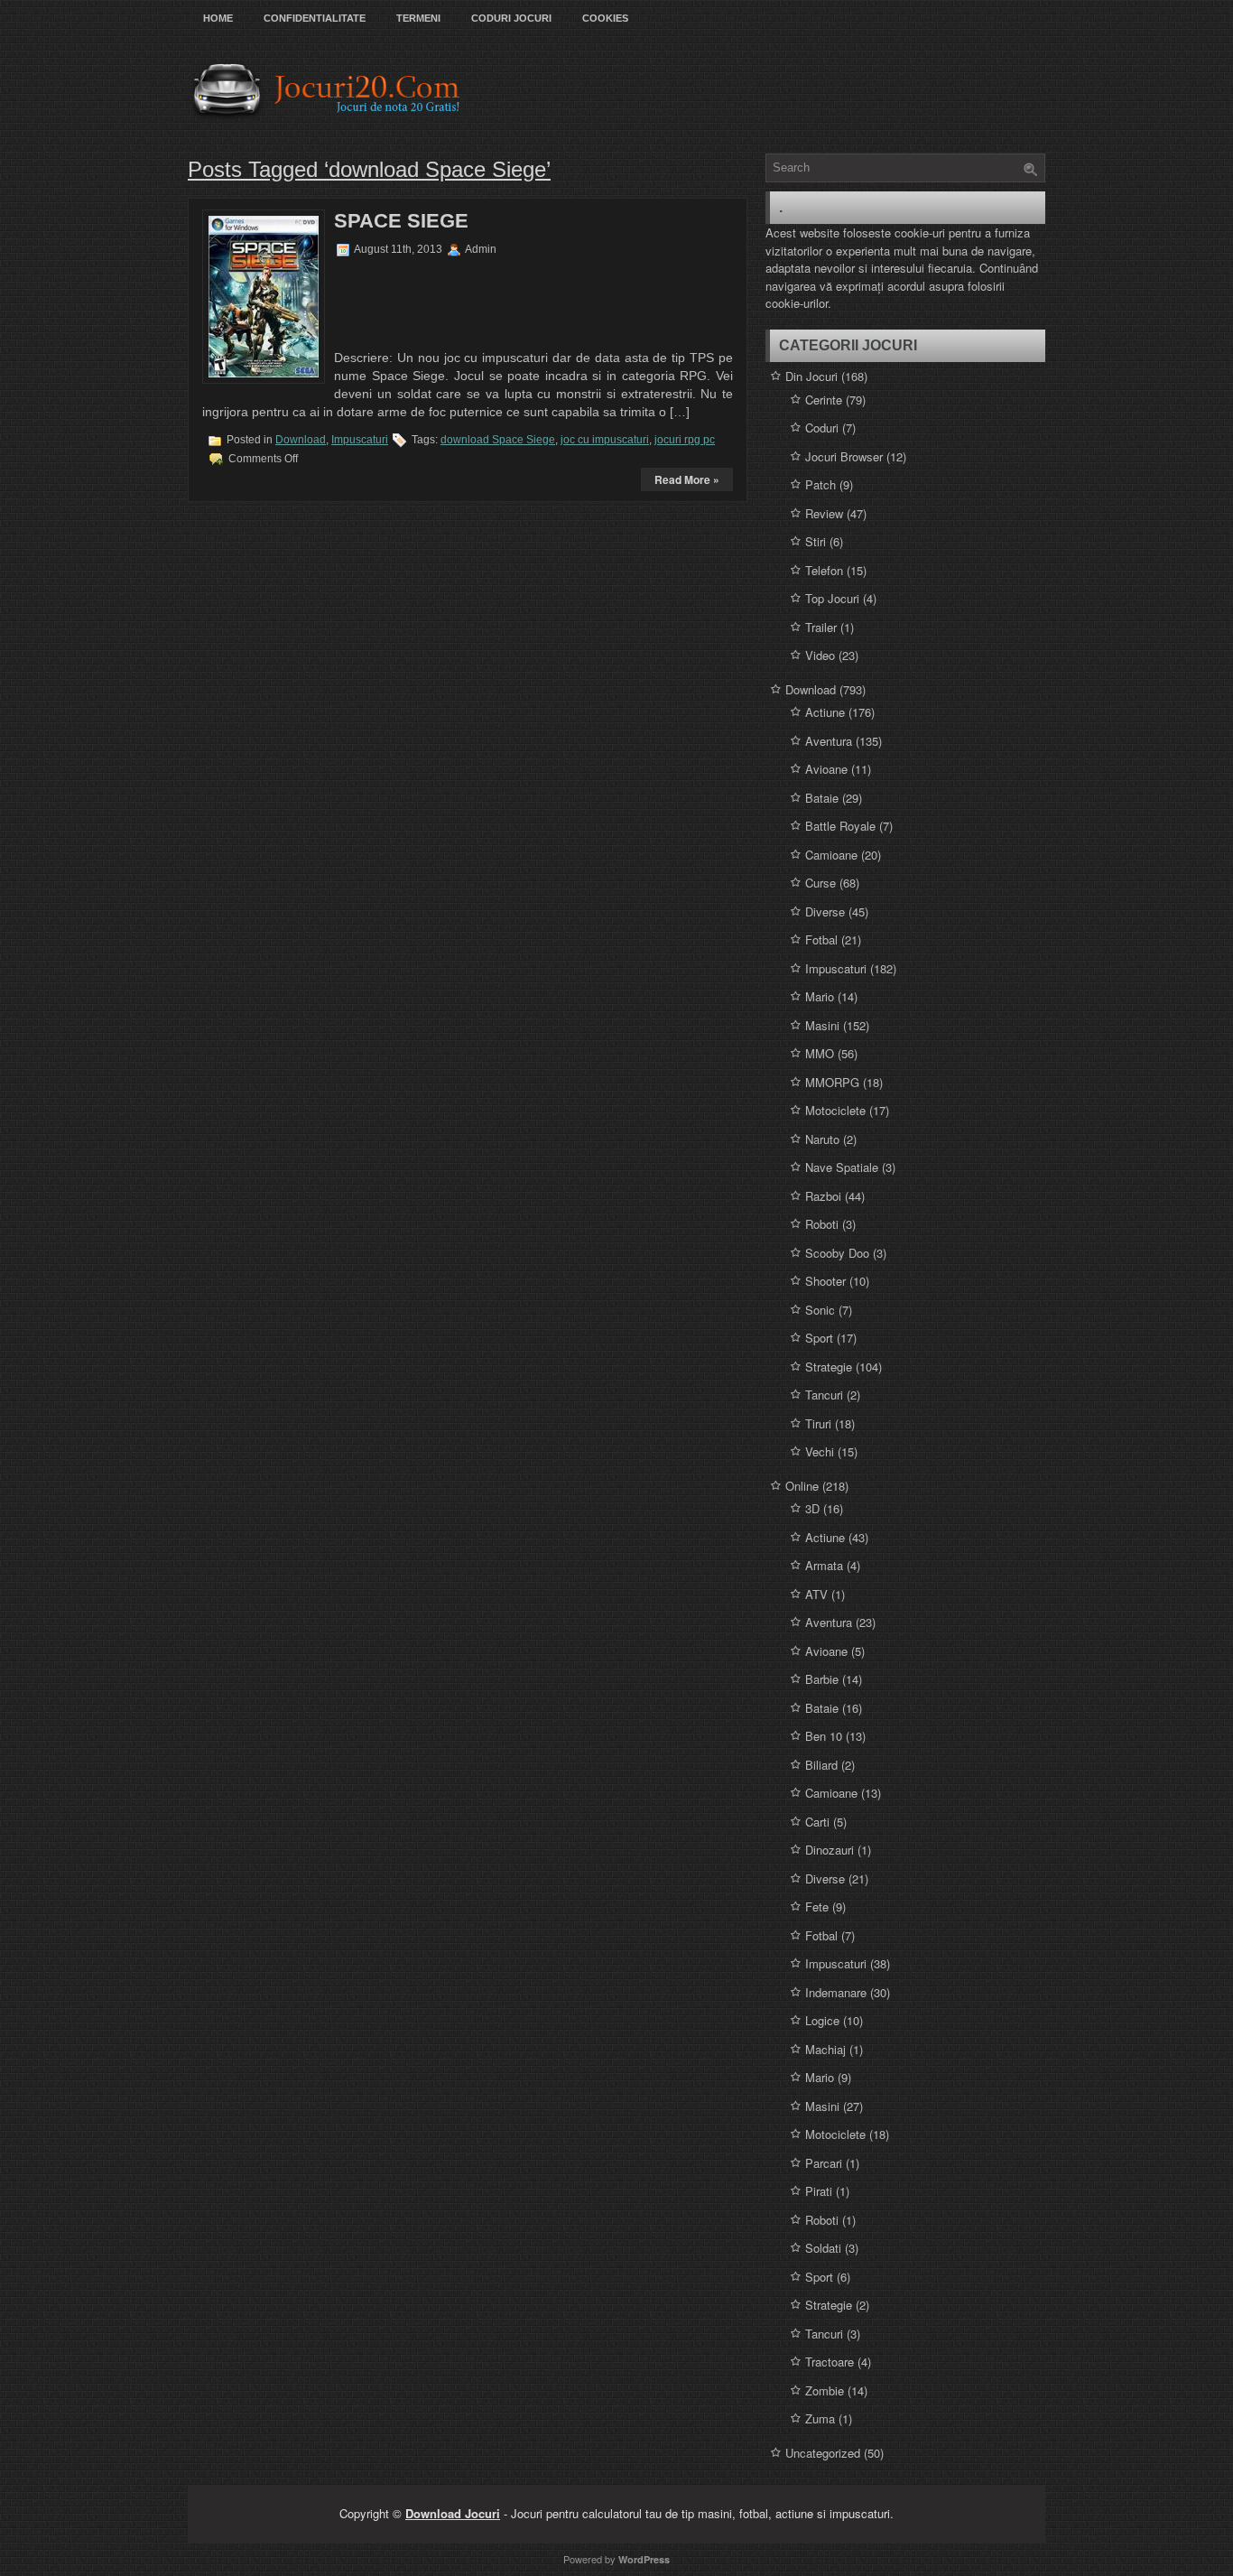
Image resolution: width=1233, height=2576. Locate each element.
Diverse (825, 911)
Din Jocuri (811, 376)
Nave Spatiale (842, 1167)
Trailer (821, 627)
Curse (820, 883)
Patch (820, 484)
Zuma (820, 2418)
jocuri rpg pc (685, 440)
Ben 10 (824, 1736)
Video (820, 655)
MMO (820, 1053)
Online (802, 1486)
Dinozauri (830, 1850)
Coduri (822, 428)
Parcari (824, 2163)
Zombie (825, 2390)
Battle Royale (840, 826)
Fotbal (821, 939)
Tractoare (830, 2362)
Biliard (821, 1765)
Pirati (819, 2191)
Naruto (822, 1139)
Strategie (829, 1367)
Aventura (829, 741)
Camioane (831, 855)
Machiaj (825, 2049)
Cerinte (824, 400)
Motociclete (835, 1110)
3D (812, 1508)
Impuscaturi (360, 440)
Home (218, 18)
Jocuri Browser (844, 456)
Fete (817, 1906)
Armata (824, 1565)
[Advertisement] (447, 301)
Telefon (824, 570)
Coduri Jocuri (511, 18)
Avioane (826, 769)
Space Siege (401, 221)
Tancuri (824, 1395)
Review (824, 513)
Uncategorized (823, 2453)
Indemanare (836, 1992)
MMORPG (832, 1082)
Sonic (820, 1310)
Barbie (822, 1679)
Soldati (823, 2248)
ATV (816, 1594)
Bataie (822, 798)
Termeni (418, 18)
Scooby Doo (837, 1253)
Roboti (822, 1224)
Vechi (820, 1451)
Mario (820, 996)
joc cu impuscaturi (605, 440)
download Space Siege (498, 440)
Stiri (816, 541)
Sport (819, 1338)
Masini (822, 1025)
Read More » (687, 479)
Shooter (825, 1281)
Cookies (605, 18)
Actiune (825, 712)
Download (301, 440)
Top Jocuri (832, 598)
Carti (817, 1822)
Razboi (823, 1196)
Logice (822, 2020)
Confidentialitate (315, 18)
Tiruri (818, 1423)
